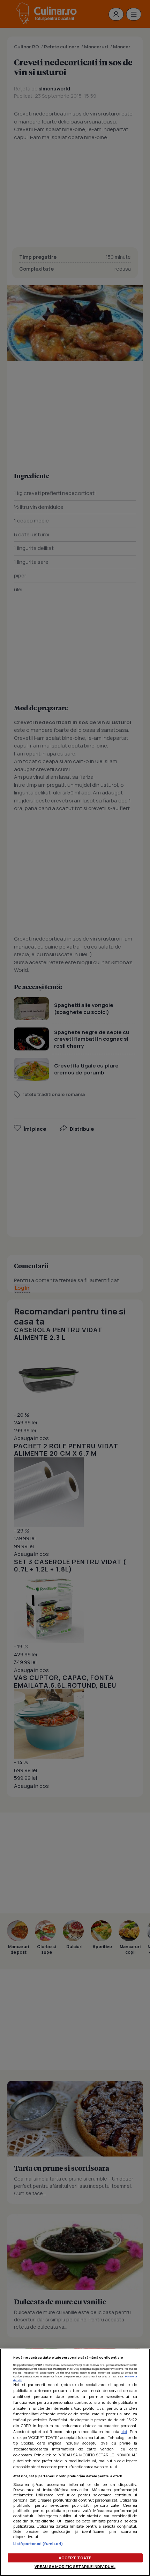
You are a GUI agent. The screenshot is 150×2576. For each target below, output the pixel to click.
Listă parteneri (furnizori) (38, 2543)
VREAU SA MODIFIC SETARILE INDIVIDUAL (75, 2566)
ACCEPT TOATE (75, 2558)
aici (124, 2431)
